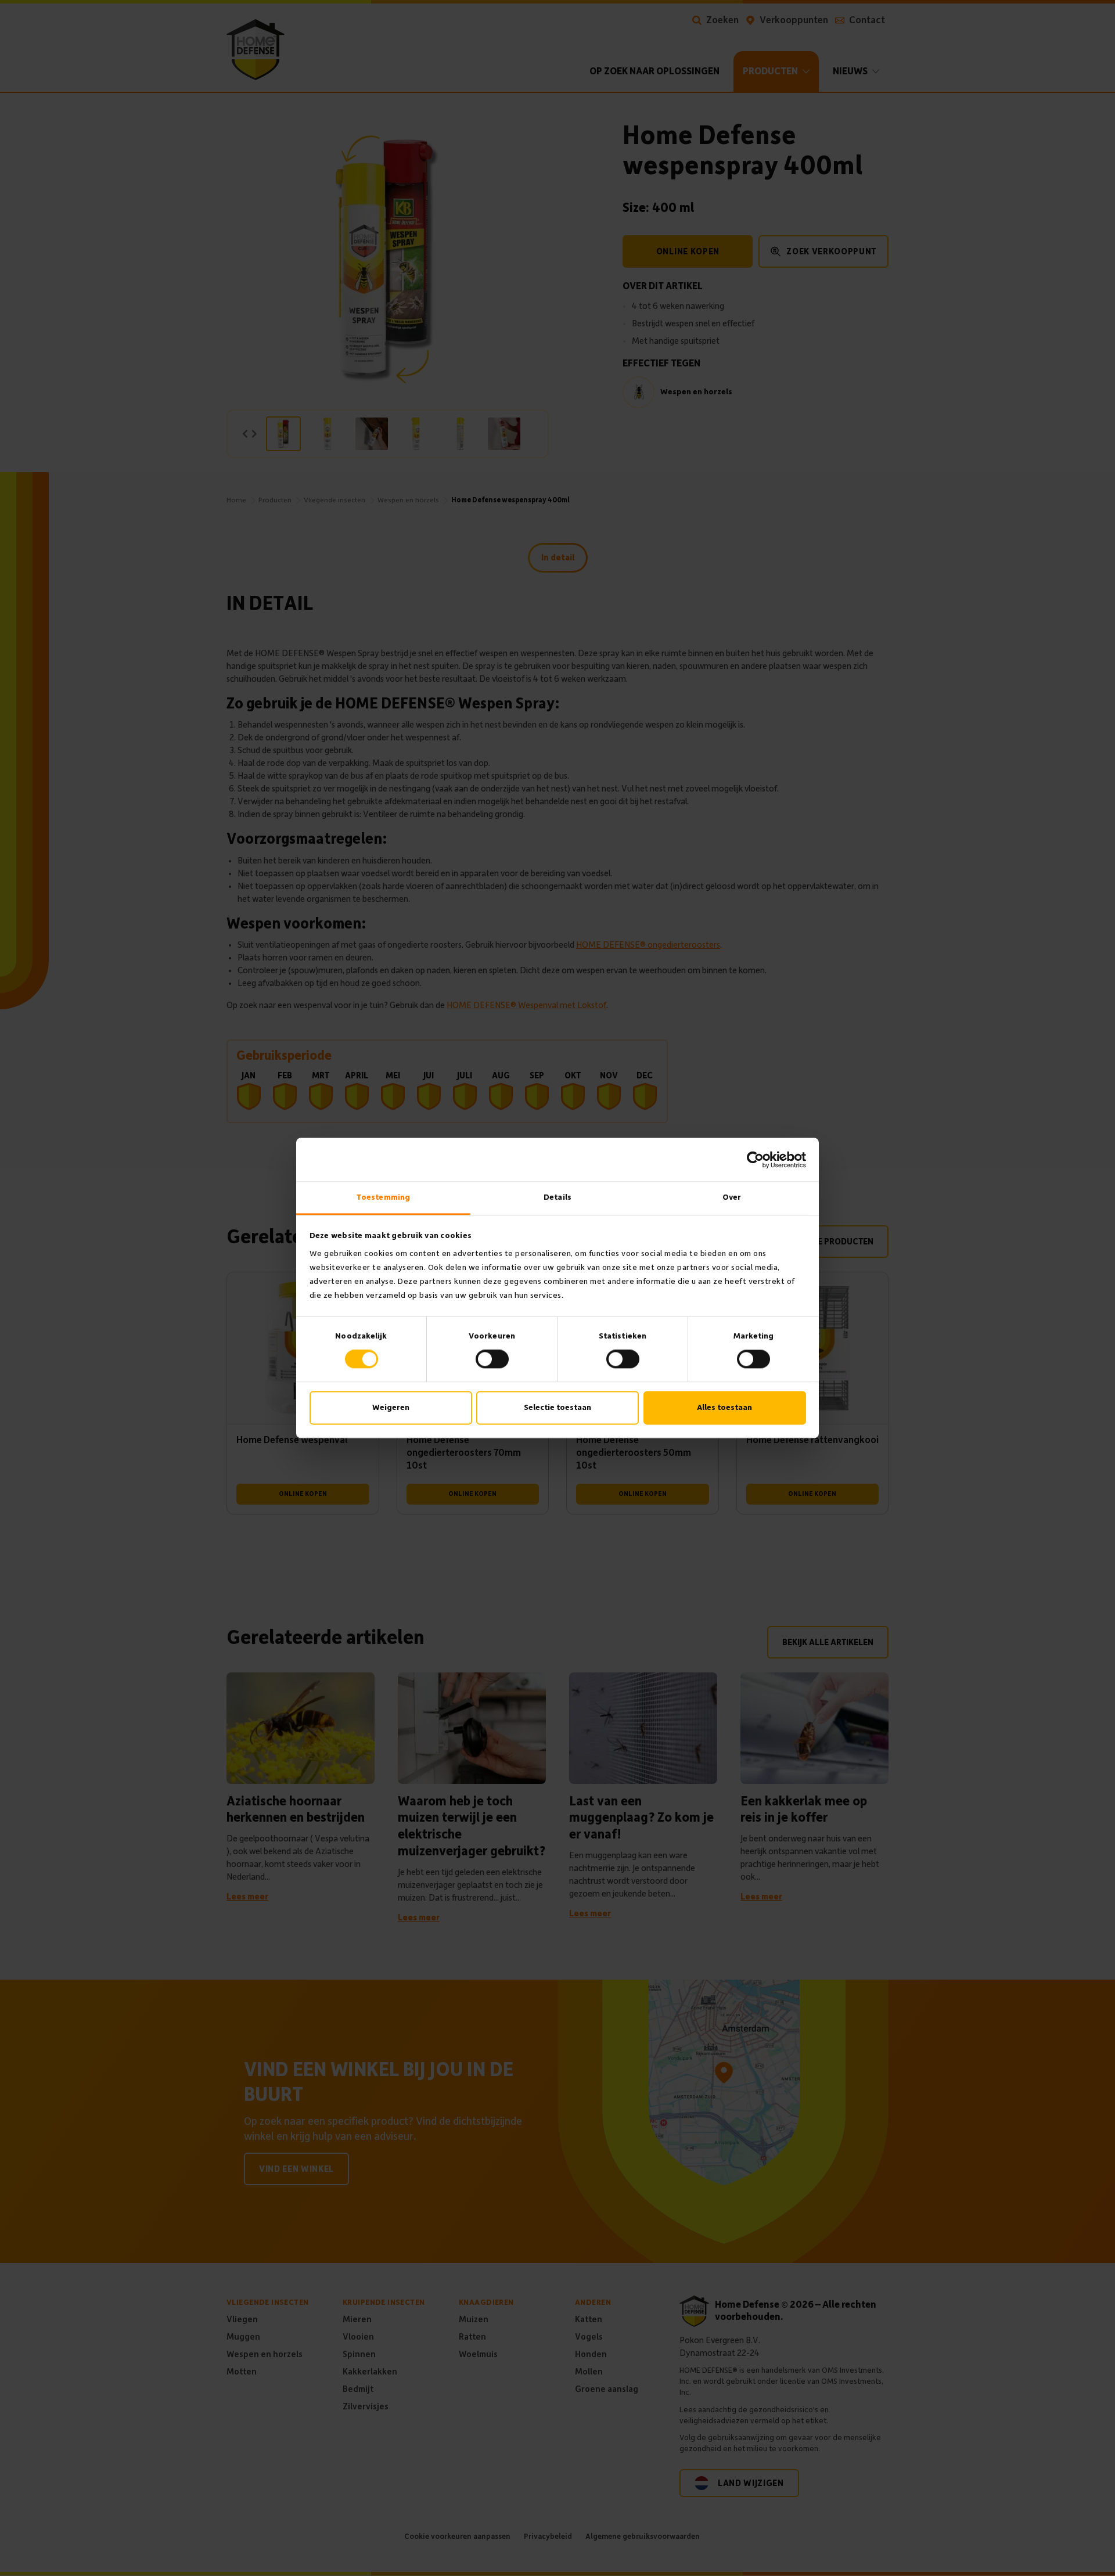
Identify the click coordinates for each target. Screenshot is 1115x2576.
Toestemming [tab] (383, 1197)
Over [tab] (732, 1197)
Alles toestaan (724, 1407)
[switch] (492, 1359)
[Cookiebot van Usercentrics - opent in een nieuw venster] (755, 1160)
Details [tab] (557, 1197)
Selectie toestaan (557, 1407)
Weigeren (391, 1407)
